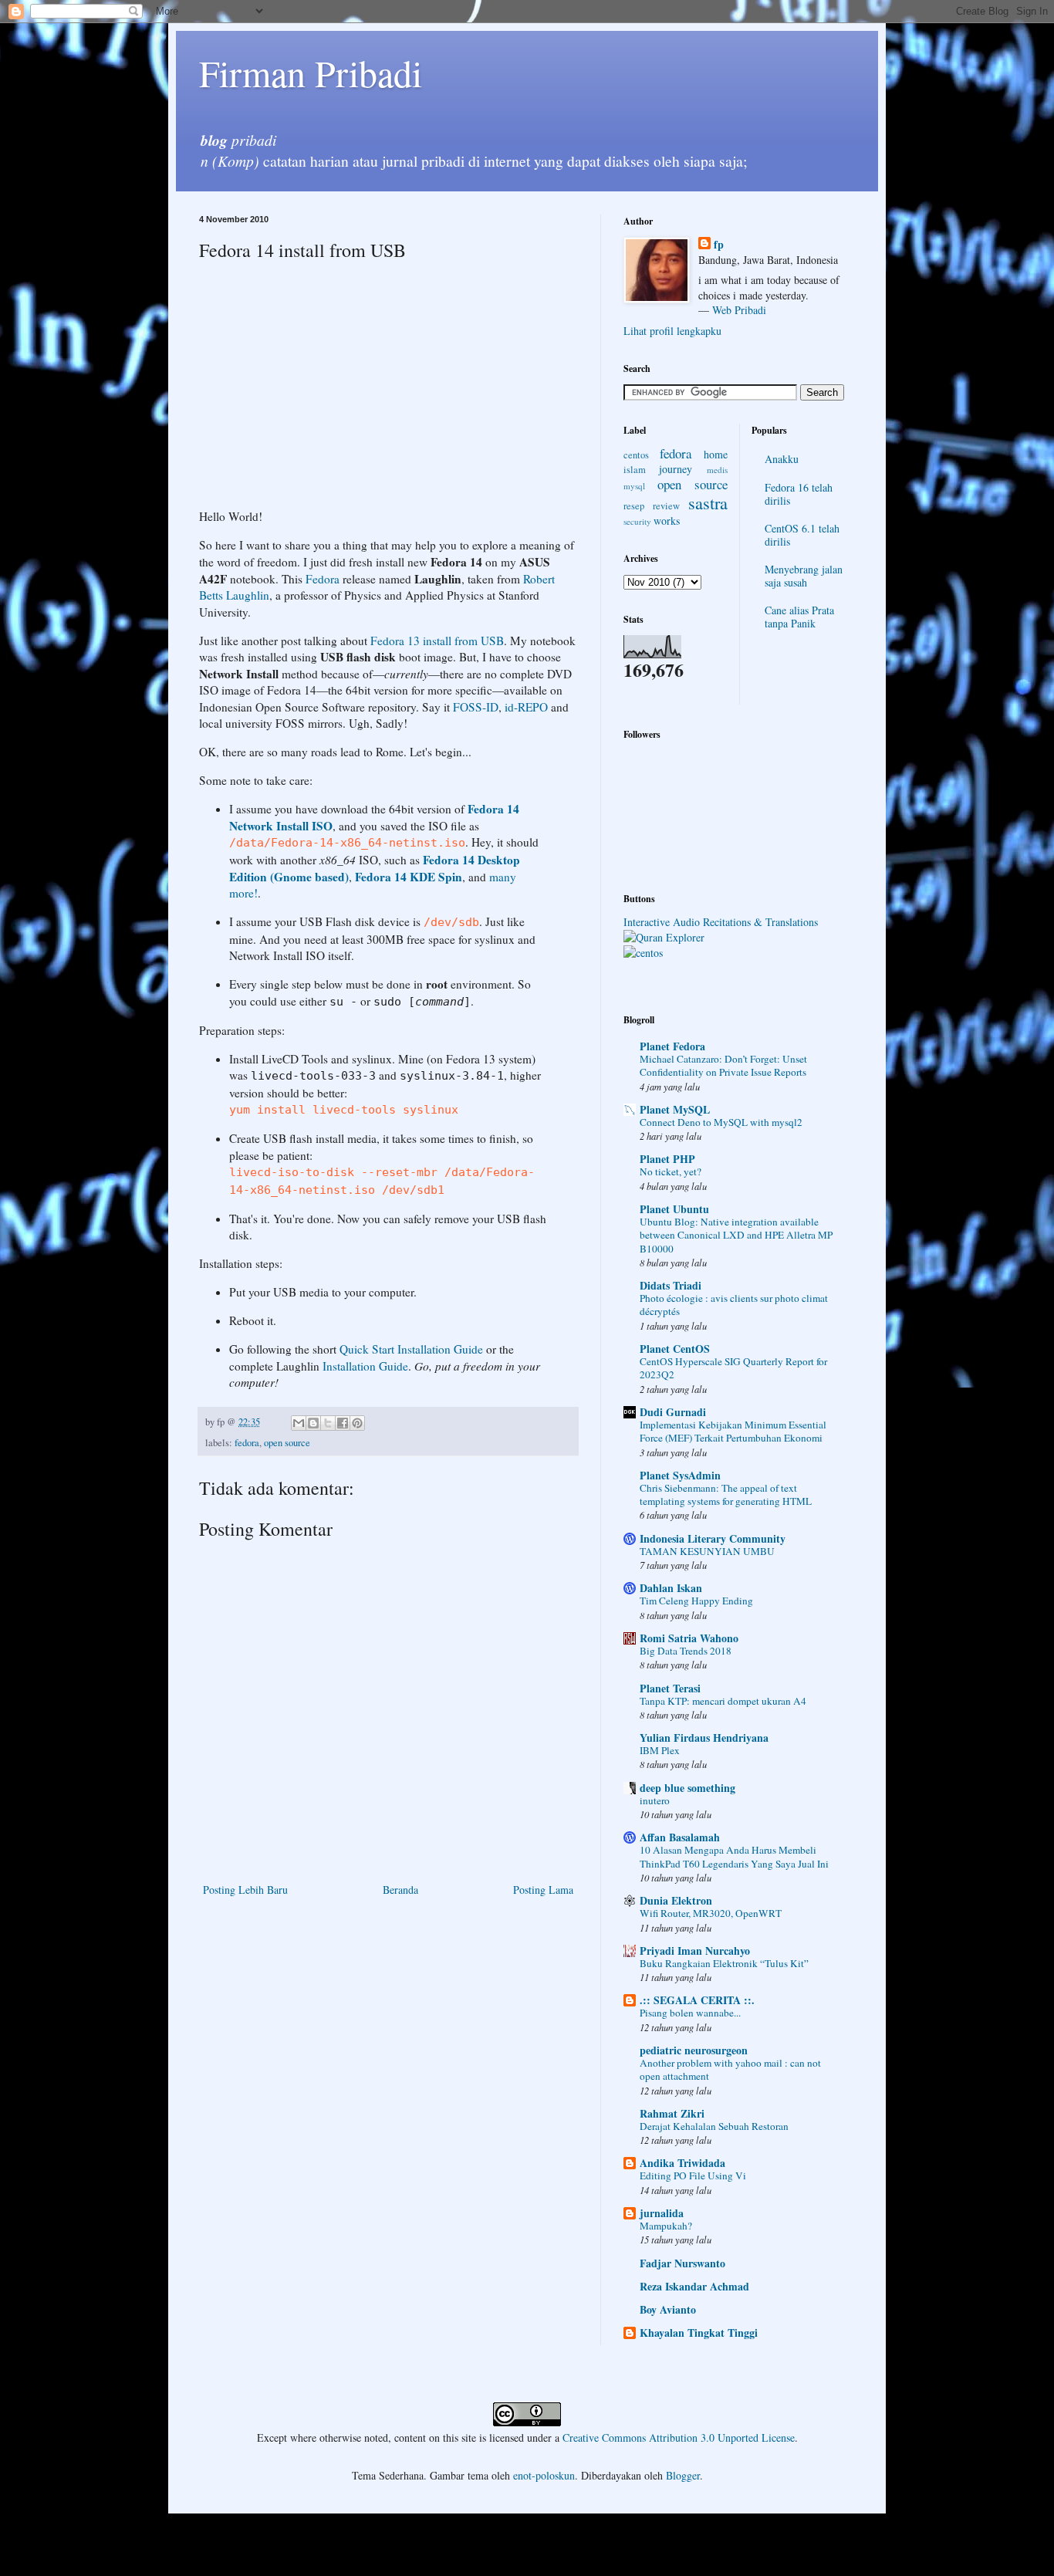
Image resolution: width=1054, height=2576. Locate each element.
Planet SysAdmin (680, 1475)
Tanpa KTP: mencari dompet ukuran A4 (723, 1701)
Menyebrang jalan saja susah (804, 576)
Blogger (683, 2475)
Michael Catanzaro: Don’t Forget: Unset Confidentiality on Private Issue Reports (723, 1065)
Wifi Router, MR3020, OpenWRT (711, 1913)
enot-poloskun (544, 2475)
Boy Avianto (668, 2309)
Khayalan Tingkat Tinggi (699, 2333)
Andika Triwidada (682, 2163)
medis (717, 470)
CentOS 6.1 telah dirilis (802, 535)
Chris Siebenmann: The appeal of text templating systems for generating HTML (726, 1494)
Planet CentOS (675, 1349)
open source (287, 1443)
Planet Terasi (670, 1688)
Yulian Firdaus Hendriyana (704, 1738)
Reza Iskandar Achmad (694, 2286)
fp (719, 245)
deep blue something (687, 1788)
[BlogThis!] (313, 1423)
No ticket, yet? (671, 1171)
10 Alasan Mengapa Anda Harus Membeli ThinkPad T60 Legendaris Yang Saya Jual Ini (734, 1856)
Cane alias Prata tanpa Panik (799, 617)
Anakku (782, 459)
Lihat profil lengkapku (672, 331)
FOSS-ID (476, 707)
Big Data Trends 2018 (686, 1651)
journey (676, 469)
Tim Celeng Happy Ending (696, 1601)
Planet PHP (667, 1159)
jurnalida (662, 2213)
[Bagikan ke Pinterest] (357, 1423)
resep (634, 506)
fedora (247, 1443)
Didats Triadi (671, 1285)
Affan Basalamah (680, 1837)
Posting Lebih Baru (245, 1890)
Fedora (323, 579)
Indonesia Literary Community (713, 1538)
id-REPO (526, 707)
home (716, 454)
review (666, 506)
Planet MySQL (675, 1109)
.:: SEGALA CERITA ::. (697, 2000)
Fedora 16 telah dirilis (799, 494)
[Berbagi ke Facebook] (343, 1423)
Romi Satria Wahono (689, 1638)
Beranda (400, 1890)
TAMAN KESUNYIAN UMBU (707, 1551)
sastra (708, 502)
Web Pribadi (739, 310)
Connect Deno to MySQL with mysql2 (721, 1122)
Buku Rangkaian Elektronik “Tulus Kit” (724, 1963)
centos (636, 455)
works (667, 521)
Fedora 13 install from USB (437, 641)
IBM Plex (660, 1750)
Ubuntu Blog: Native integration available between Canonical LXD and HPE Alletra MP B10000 (736, 1235)
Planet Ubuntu (674, 1209)
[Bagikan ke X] (328, 1423)
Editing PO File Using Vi (693, 2175)
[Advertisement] (329, 385)
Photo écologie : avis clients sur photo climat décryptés (734, 1305)
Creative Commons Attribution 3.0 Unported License (679, 2437)
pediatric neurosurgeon (694, 2050)
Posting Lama (543, 1890)
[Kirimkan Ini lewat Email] (299, 1423)
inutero (655, 1800)
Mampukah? (666, 2226)
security (637, 521)
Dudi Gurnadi (673, 1412)
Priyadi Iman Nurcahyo (695, 1951)
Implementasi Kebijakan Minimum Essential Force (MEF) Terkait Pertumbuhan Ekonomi (733, 1431)
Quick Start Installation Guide (411, 1349)
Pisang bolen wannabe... (690, 2013)
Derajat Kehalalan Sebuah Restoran (714, 2126)
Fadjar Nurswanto (682, 2263)
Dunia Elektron (676, 1900)
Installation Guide (365, 1366)
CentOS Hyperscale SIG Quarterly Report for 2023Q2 (733, 1368)
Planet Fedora (672, 1046)
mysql (634, 486)
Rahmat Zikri (672, 2113)
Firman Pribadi (311, 73)
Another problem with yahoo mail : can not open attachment (730, 2069)
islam (635, 470)
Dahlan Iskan (671, 1588)
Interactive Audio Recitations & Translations (721, 922)
